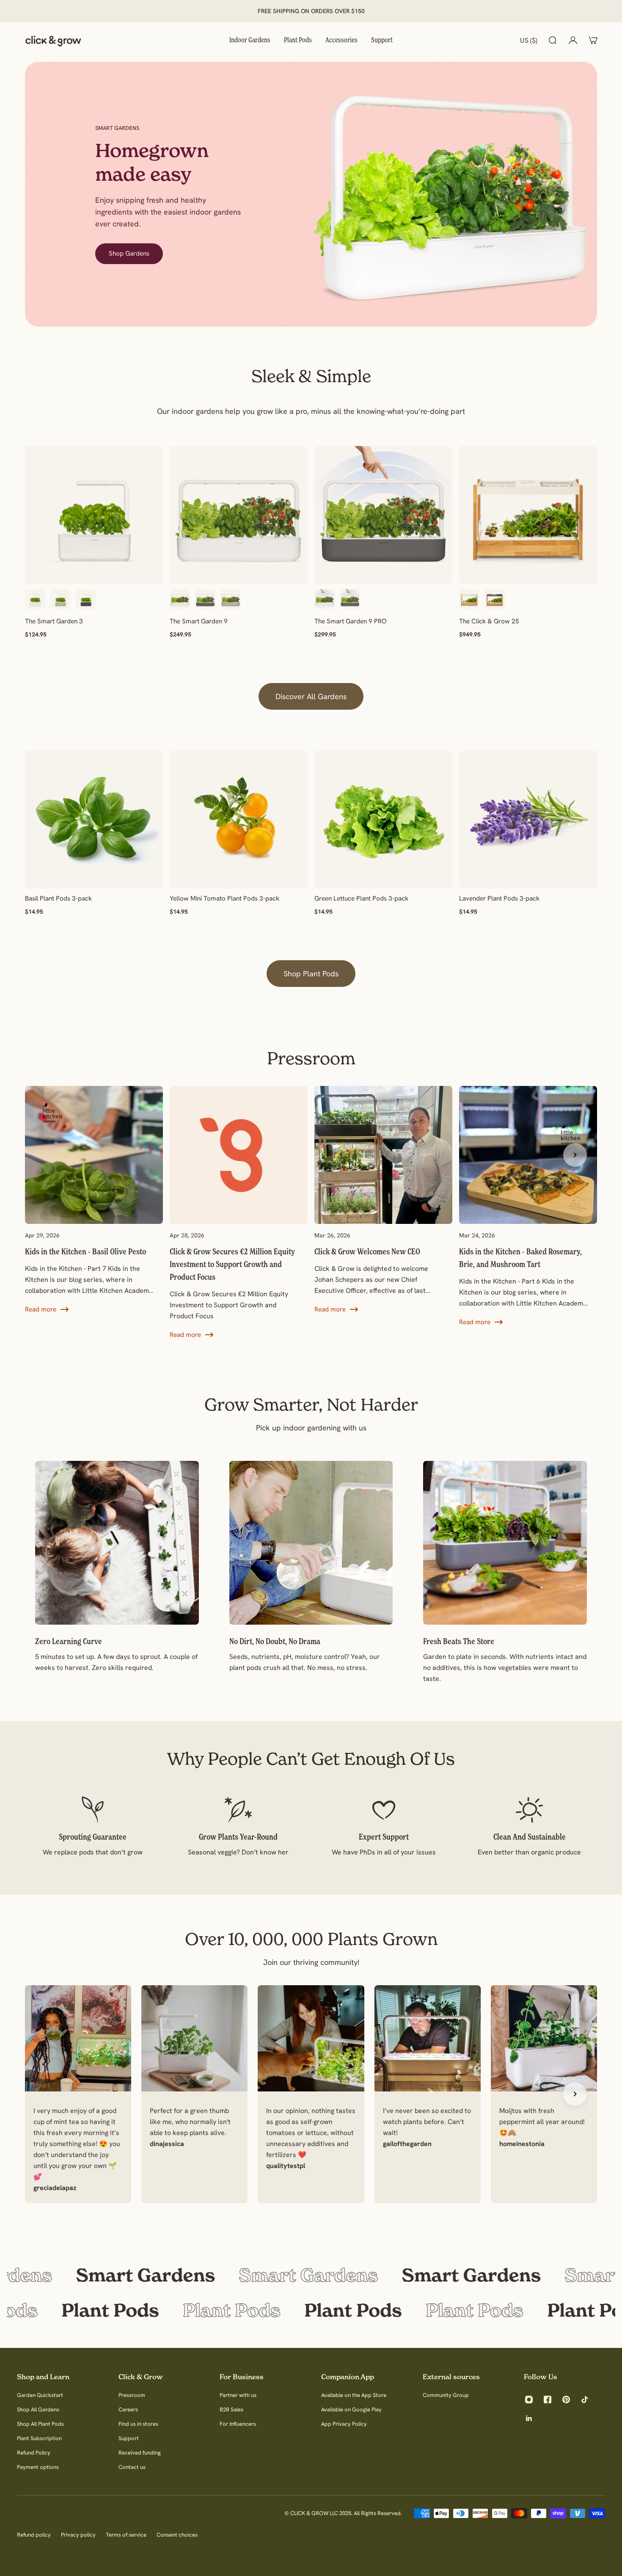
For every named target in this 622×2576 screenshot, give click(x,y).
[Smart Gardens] (311, 2275)
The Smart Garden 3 (54, 621)
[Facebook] (548, 2400)
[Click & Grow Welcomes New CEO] (383, 1200)
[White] (35, 599)
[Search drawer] (553, 40)
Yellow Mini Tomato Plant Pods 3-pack (224, 898)
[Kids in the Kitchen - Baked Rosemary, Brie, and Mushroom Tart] (528, 1207)
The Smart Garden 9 (199, 621)
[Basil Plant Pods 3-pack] (94, 819)
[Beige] (231, 599)
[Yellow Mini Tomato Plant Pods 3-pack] (239, 819)
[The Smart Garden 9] (239, 515)
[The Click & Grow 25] (528, 515)
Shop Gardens (129, 253)
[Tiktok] (585, 2400)
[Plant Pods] (311, 2310)
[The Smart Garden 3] (94, 515)
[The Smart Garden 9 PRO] (383, 515)
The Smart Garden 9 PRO (351, 621)
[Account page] (573, 40)
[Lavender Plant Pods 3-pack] (528, 819)
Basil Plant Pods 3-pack (58, 898)
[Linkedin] (529, 2418)
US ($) (529, 40)
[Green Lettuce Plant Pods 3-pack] (383, 819)
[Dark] (495, 599)
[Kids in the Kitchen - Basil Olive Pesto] (94, 1200)
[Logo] (53, 40)
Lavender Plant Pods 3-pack (499, 898)
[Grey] (86, 599)
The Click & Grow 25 (489, 621)
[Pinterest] (566, 2400)
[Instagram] (529, 2400)
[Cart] (593, 40)
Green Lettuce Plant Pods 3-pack (361, 898)
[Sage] (61, 599)
